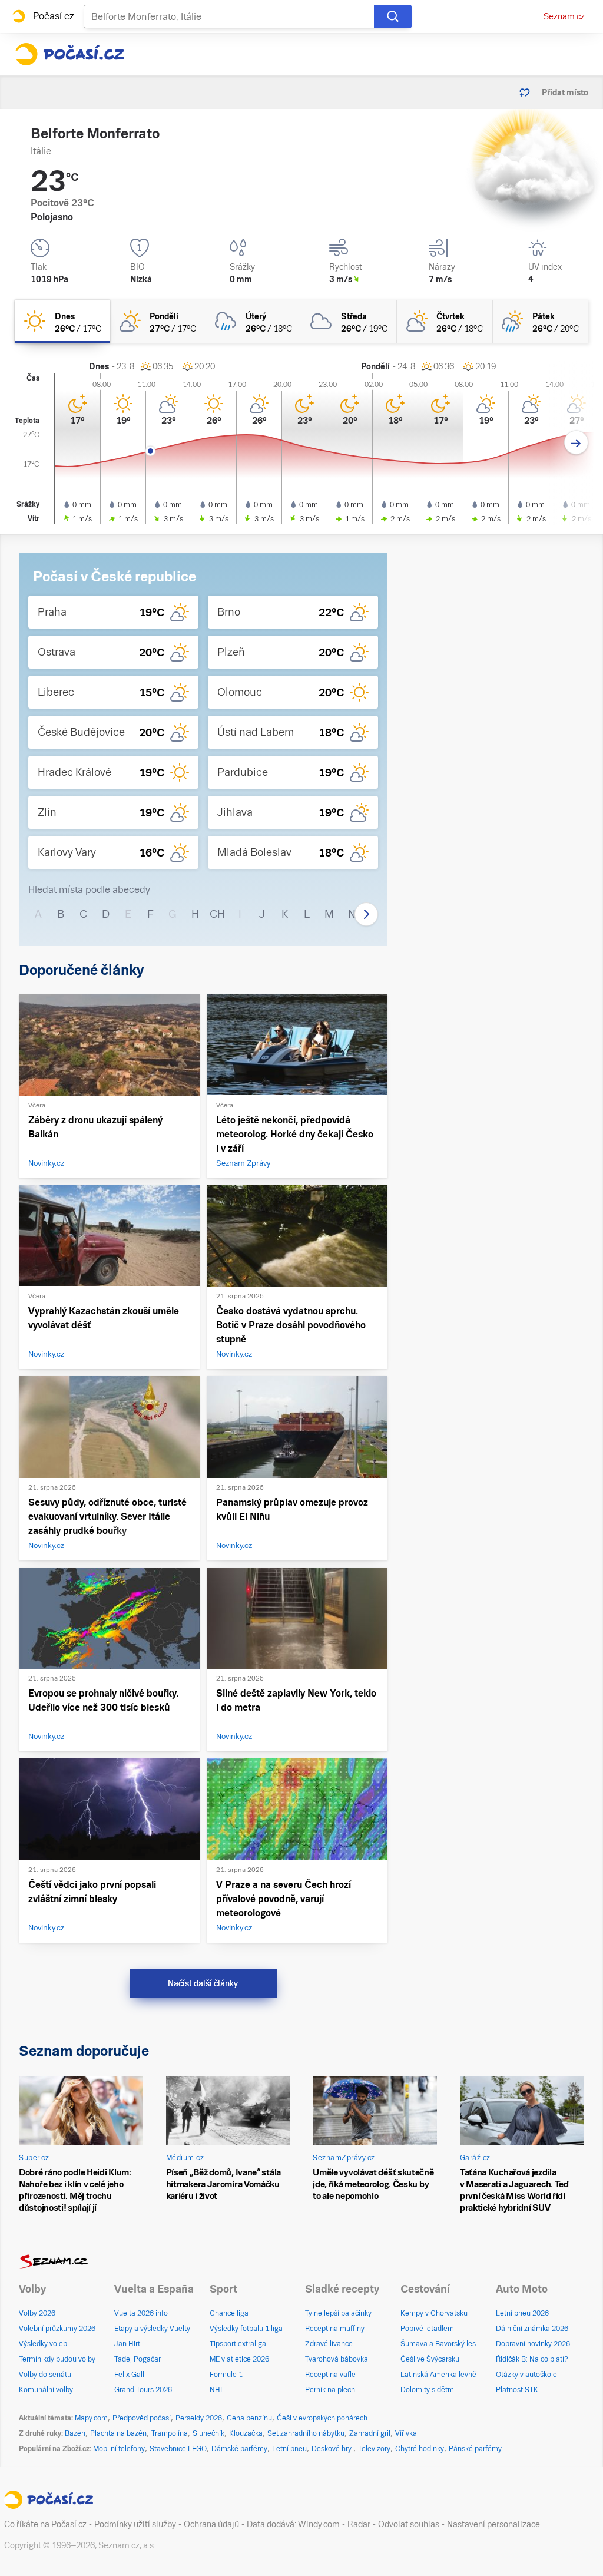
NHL (217, 2390)
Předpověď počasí (142, 2418)
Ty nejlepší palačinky (338, 2313)
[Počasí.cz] (69, 54)
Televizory (374, 2449)
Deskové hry (332, 2449)
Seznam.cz (564, 16)
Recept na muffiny (335, 2329)
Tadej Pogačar (138, 2359)
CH (217, 914)
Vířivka (406, 2433)
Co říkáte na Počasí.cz (45, 2524)
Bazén (75, 2433)
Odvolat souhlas (409, 2524)
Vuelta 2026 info (141, 2313)
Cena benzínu (249, 2418)
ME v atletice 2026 (239, 2359)
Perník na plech (330, 2390)
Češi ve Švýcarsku (430, 2359)
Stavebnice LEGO (178, 2449)
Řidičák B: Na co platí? (532, 2359)
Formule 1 (226, 2375)
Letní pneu (289, 2449)
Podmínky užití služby (135, 2524)
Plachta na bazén (118, 2433)
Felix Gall (129, 2375)
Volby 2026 (37, 2313)
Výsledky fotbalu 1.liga (246, 2329)
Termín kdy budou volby (57, 2359)
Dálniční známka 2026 (532, 2329)
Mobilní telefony (119, 2449)
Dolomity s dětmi (428, 2390)
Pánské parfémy (475, 2449)
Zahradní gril (370, 2433)
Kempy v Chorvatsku (434, 2313)
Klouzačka (246, 2433)
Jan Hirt (127, 2344)
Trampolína (170, 2433)
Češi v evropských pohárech (322, 2418)
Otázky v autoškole (526, 2375)
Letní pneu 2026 (522, 2313)
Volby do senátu (45, 2375)
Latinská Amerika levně (438, 2375)
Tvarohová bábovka (337, 2359)
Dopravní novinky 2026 (533, 2344)
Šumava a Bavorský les (438, 2344)
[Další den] (576, 443)
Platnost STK (517, 2390)
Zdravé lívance (329, 2344)
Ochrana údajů (211, 2524)
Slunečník (208, 2433)
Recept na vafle (330, 2375)
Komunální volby (46, 2390)
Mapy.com (91, 2418)
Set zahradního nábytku (306, 2433)
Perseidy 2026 (199, 2418)
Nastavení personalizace (493, 2524)
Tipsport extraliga (238, 2344)
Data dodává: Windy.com (293, 2524)
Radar (359, 2524)
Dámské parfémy (239, 2449)
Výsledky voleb (43, 2344)
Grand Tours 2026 (143, 2390)
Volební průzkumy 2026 (57, 2329)
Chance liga (229, 2313)
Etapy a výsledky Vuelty (152, 2329)
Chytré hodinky (420, 2449)
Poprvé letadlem (427, 2329)
